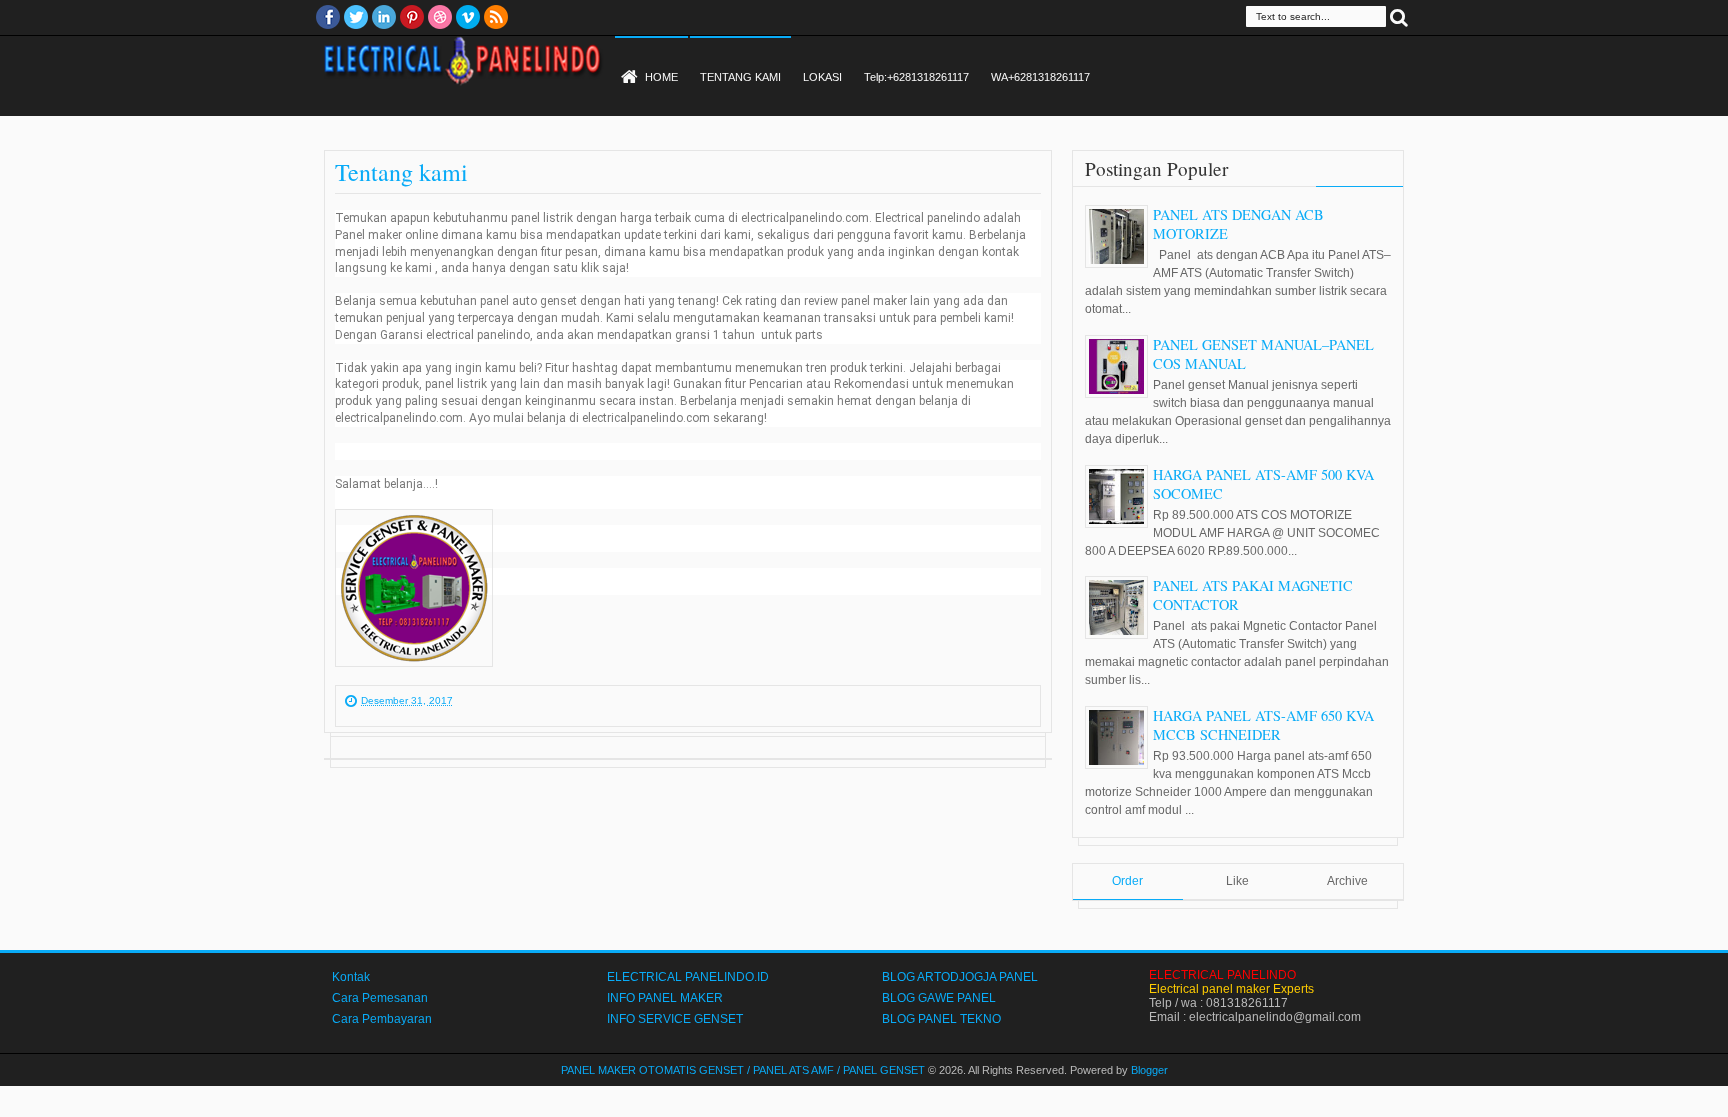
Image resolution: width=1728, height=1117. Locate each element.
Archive (1347, 881)
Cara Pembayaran (382, 1019)
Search (1399, 16)
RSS (496, 17)
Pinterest (412, 17)
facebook (328, 17)
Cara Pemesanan (380, 998)
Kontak (351, 977)
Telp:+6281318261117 (916, 77)
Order (1127, 881)
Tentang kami (401, 172)
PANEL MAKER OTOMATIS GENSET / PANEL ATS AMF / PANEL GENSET (743, 1070)
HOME (661, 77)
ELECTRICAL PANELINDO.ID (688, 977)
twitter (356, 17)
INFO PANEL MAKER (665, 998)
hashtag (595, 368)
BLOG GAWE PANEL (939, 998)
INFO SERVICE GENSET (675, 1019)
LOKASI (822, 77)
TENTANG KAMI (740, 77)
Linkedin (384, 17)
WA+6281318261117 (1040, 77)
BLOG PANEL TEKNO (941, 1019)
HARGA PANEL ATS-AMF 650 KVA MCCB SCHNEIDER (1263, 725)
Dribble (440, 17)
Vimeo (468, 17)
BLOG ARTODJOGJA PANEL (960, 977)
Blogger (1149, 1070)
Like (1237, 881)
